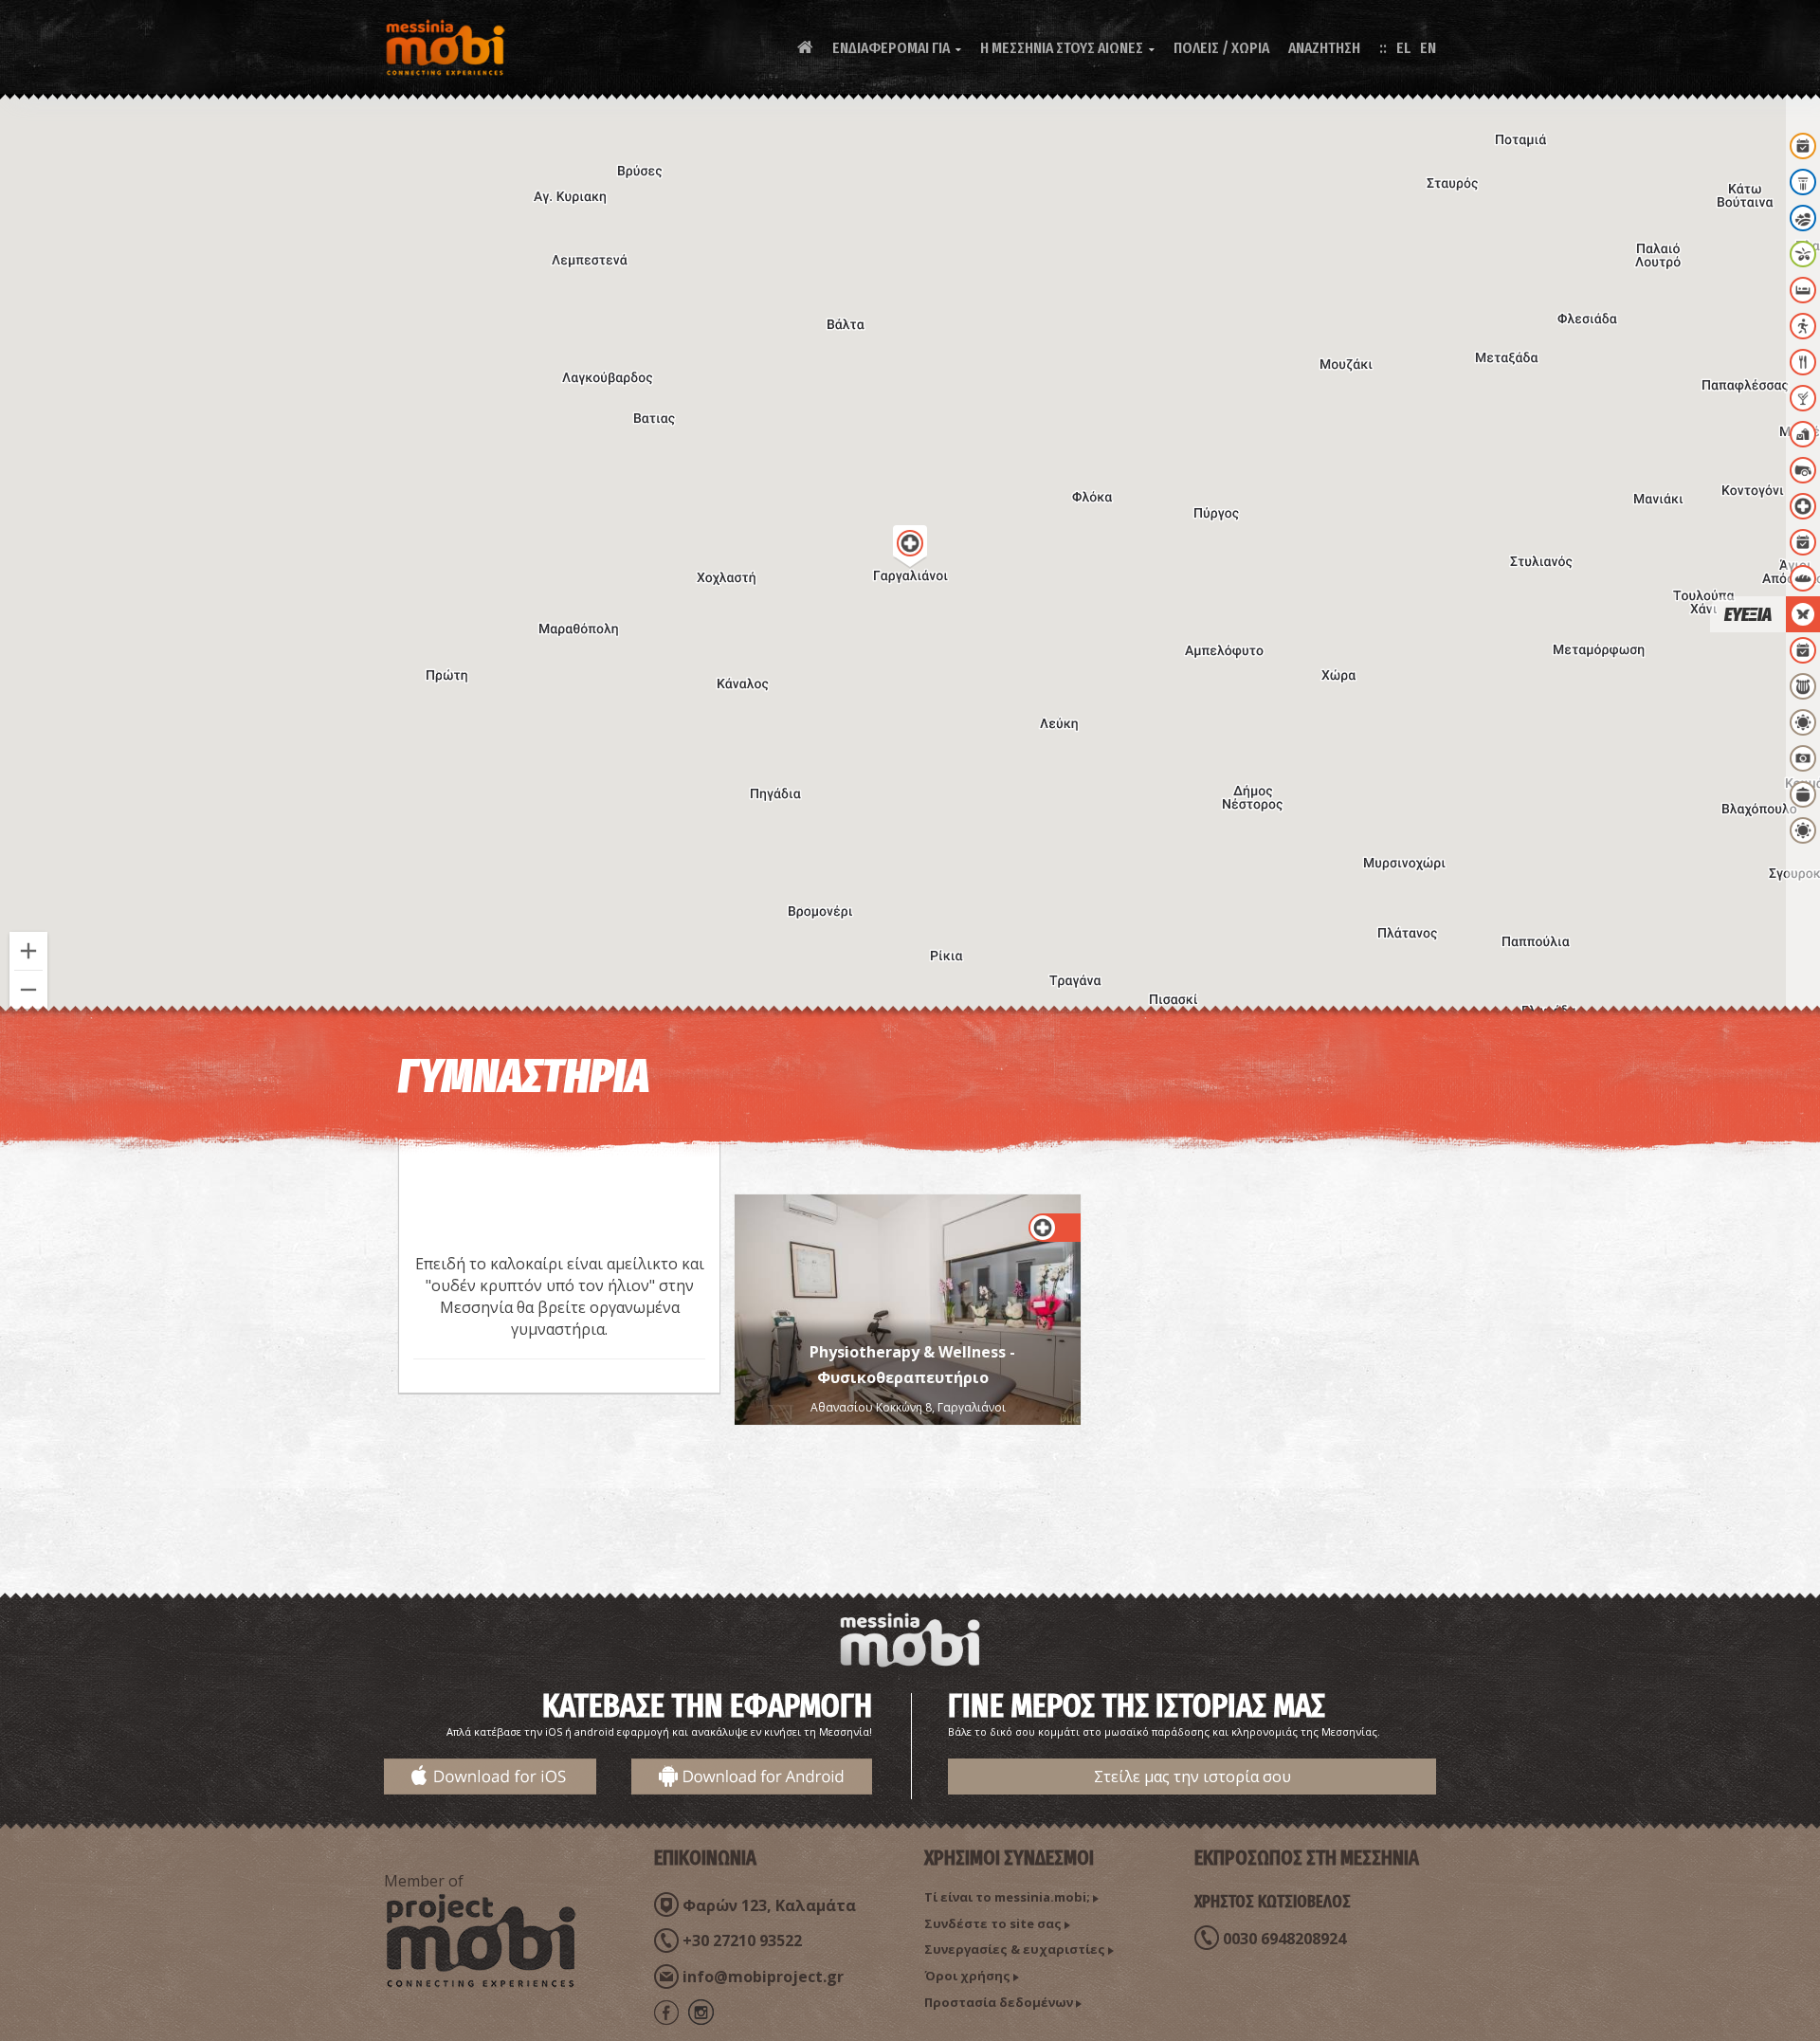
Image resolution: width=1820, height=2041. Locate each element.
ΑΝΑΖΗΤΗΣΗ (1324, 48)
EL (1403, 48)
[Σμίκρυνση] (28, 990)
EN (1428, 48)
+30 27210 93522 (742, 1941)
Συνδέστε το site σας (993, 1923)
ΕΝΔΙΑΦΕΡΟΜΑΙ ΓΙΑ (897, 48)
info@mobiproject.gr (763, 1977)
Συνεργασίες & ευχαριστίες (1015, 1949)
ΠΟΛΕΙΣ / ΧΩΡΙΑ (1221, 48)
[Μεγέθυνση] (28, 951)
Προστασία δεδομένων (999, 2002)
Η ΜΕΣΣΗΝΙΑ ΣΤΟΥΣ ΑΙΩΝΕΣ (1067, 48)
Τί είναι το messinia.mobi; (1007, 1897)
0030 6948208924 (1284, 1939)
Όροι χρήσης (967, 1976)
